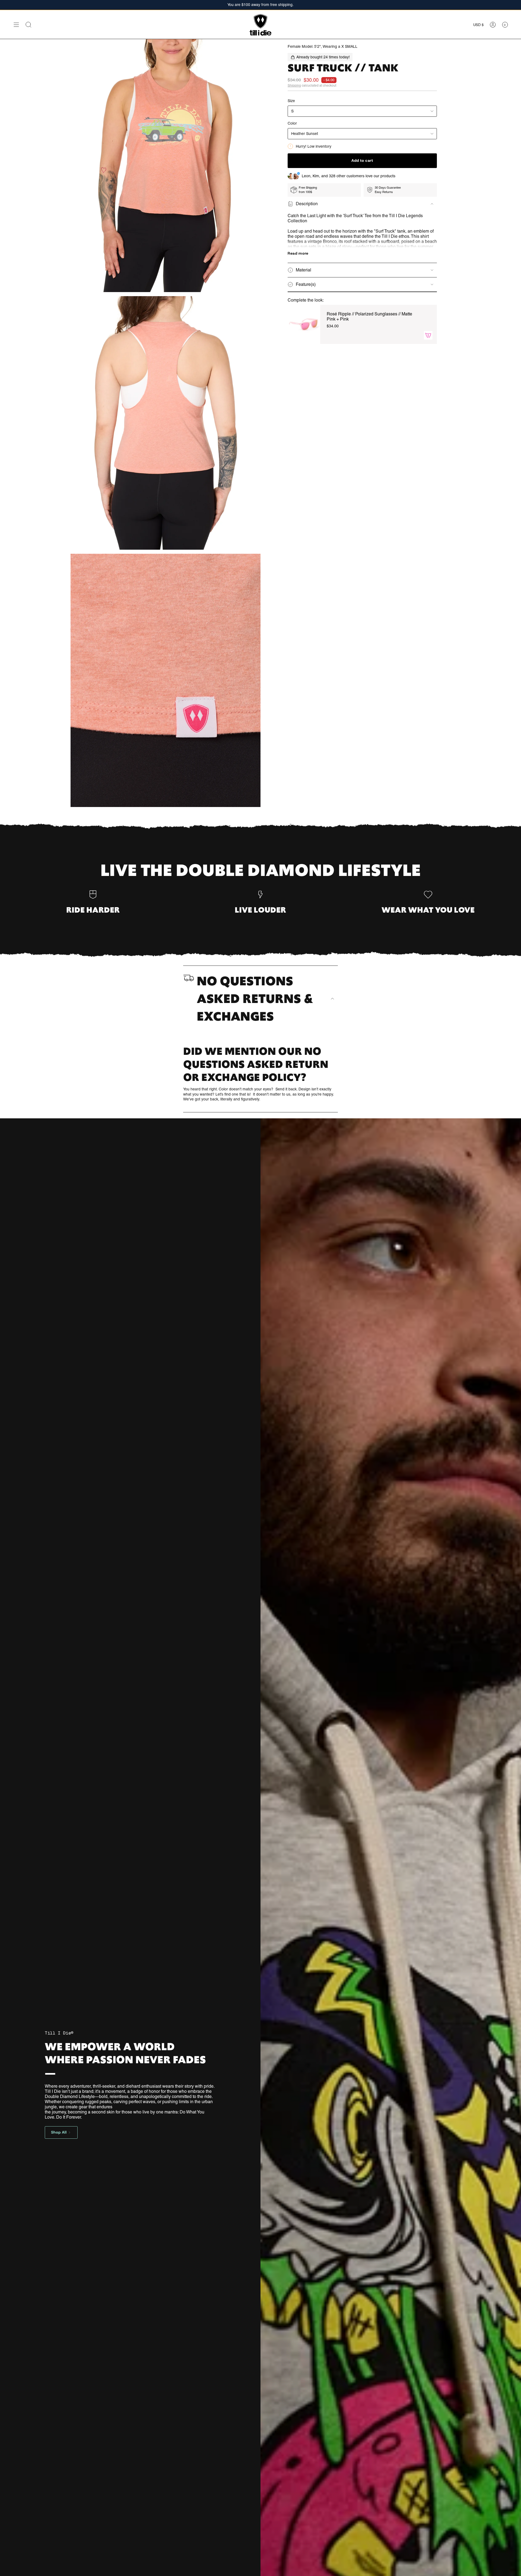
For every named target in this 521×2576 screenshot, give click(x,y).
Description (307, 204)
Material (304, 270)
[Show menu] (16, 25)
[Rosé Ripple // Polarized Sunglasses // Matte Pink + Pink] (304, 324)
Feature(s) (306, 284)
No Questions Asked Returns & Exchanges (255, 999)
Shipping (294, 86)
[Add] (428, 335)
